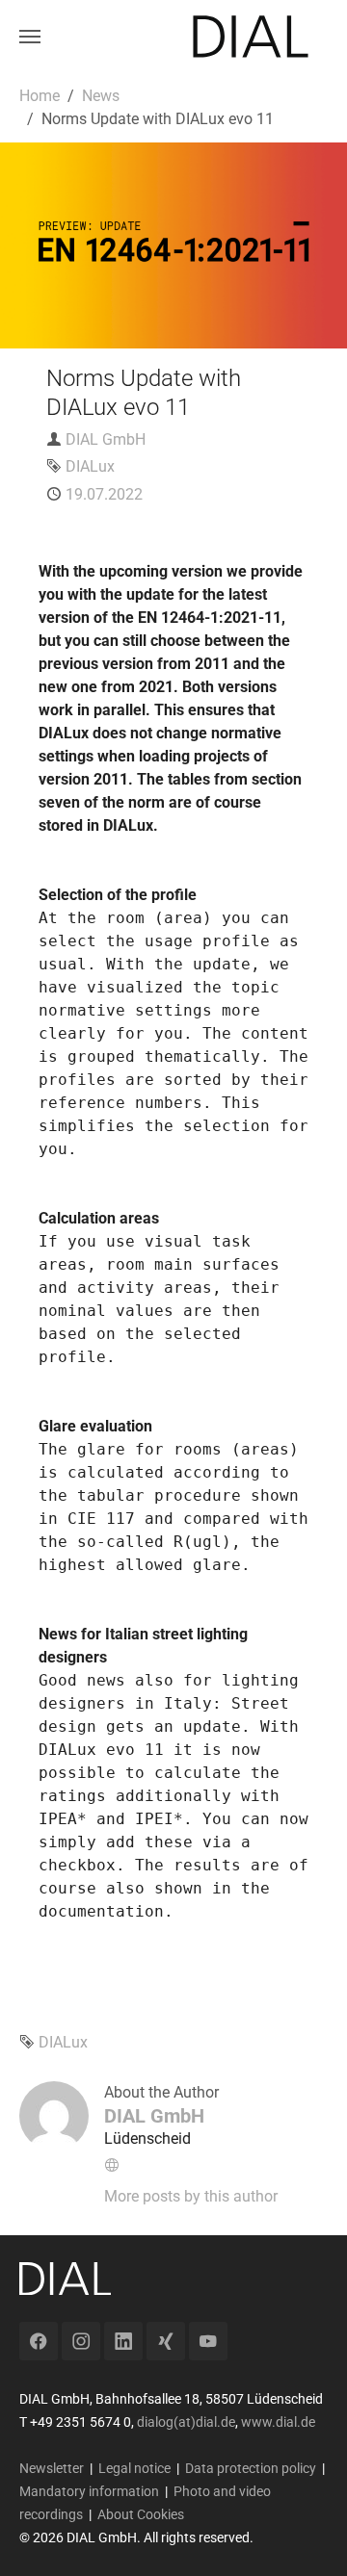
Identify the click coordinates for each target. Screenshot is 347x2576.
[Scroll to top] (305, 2534)
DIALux (90, 466)
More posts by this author (191, 2196)
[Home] (251, 37)
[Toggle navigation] (30, 37)
